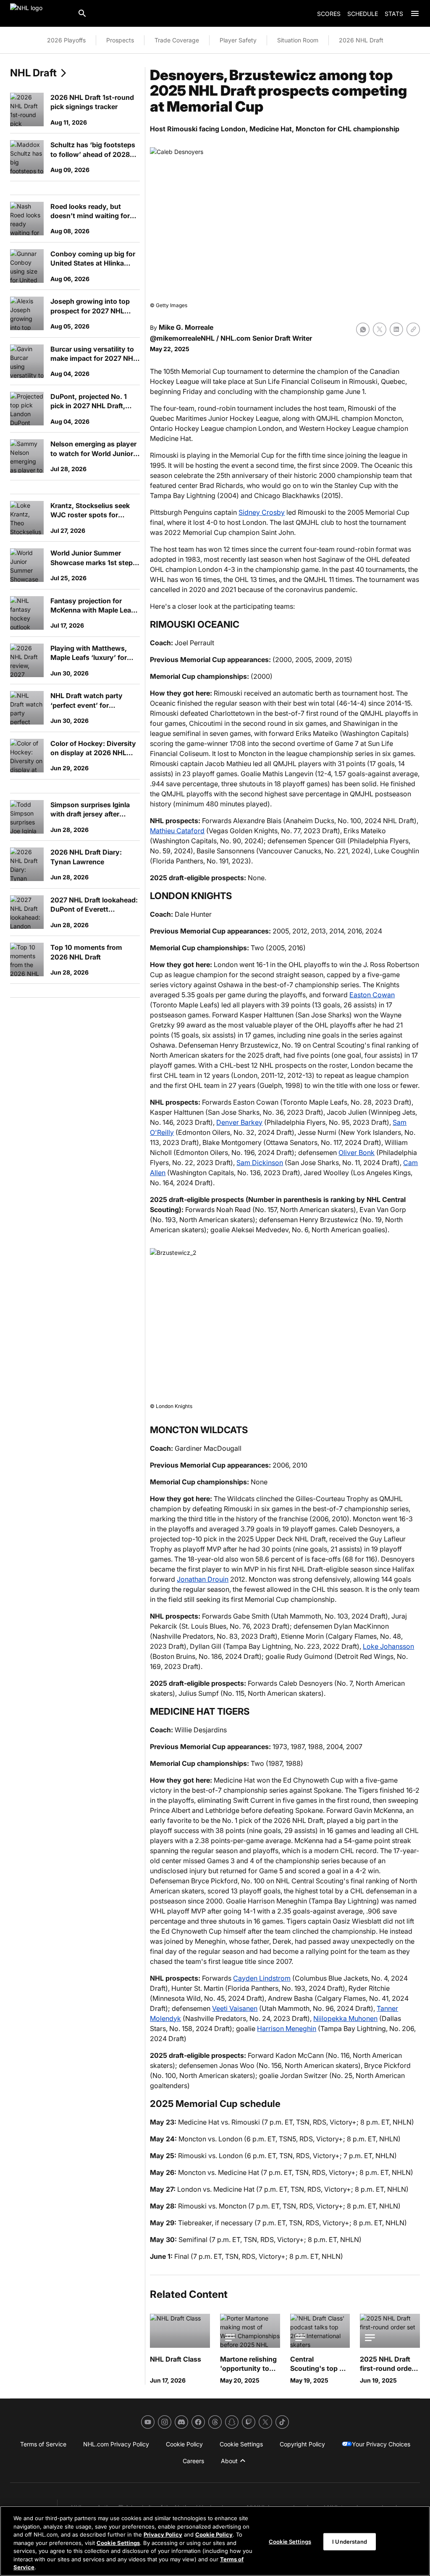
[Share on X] (380, 329)
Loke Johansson (388, 1646)
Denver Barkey (239, 1122)
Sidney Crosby (262, 512)
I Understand (350, 2541)
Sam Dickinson (260, 1163)
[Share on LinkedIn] (396, 329)
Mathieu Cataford (177, 831)
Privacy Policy (163, 2534)
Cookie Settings (118, 2543)
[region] (215, 2541)
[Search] (82, 13)
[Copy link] (413, 329)
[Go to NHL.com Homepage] (40, 13)
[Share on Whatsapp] (363, 329)
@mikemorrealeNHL (182, 338)
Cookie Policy (214, 2534)
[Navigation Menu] (415, 13)
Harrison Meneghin (287, 2028)
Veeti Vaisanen (235, 2008)
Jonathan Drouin (203, 1579)
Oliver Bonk (357, 1152)
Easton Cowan (372, 995)
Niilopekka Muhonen (345, 2018)
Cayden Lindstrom (262, 1978)
